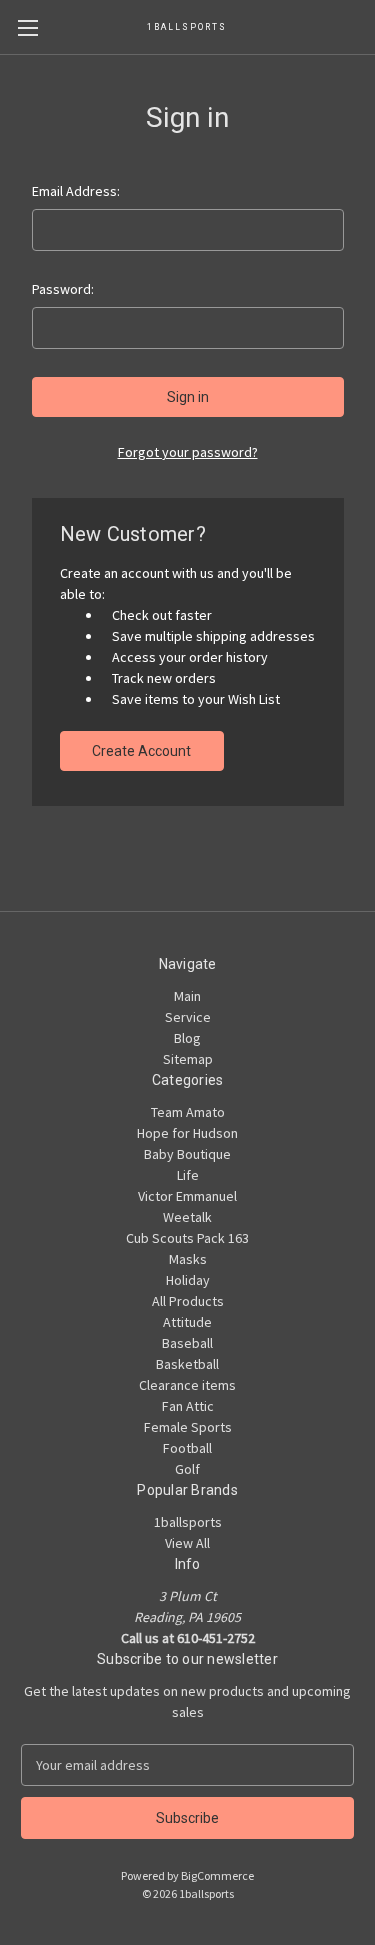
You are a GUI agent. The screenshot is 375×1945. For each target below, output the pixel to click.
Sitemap (188, 1059)
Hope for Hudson (187, 1133)
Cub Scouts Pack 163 (187, 1238)
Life (188, 1175)
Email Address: (76, 191)
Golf (187, 1469)
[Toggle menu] (27, 27)
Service (188, 1017)
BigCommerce (217, 1875)
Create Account (141, 751)
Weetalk (187, 1217)
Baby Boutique (187, 1154)
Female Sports (188, 1427)
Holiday (188, 1280)
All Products (188, 1301)
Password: (63, 289)
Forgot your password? (188, 452)
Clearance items (187, 1385)
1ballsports (188, 1522)
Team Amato (188, 1112)
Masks (188, 1259)
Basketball (187, 1364)
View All (187, 1543)
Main (187, 996)
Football (187, 1448)
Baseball (187, 1343)
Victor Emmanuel (187, 1196)
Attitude (187, 1322)
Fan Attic (188, 1406)
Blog (187, 1038)
